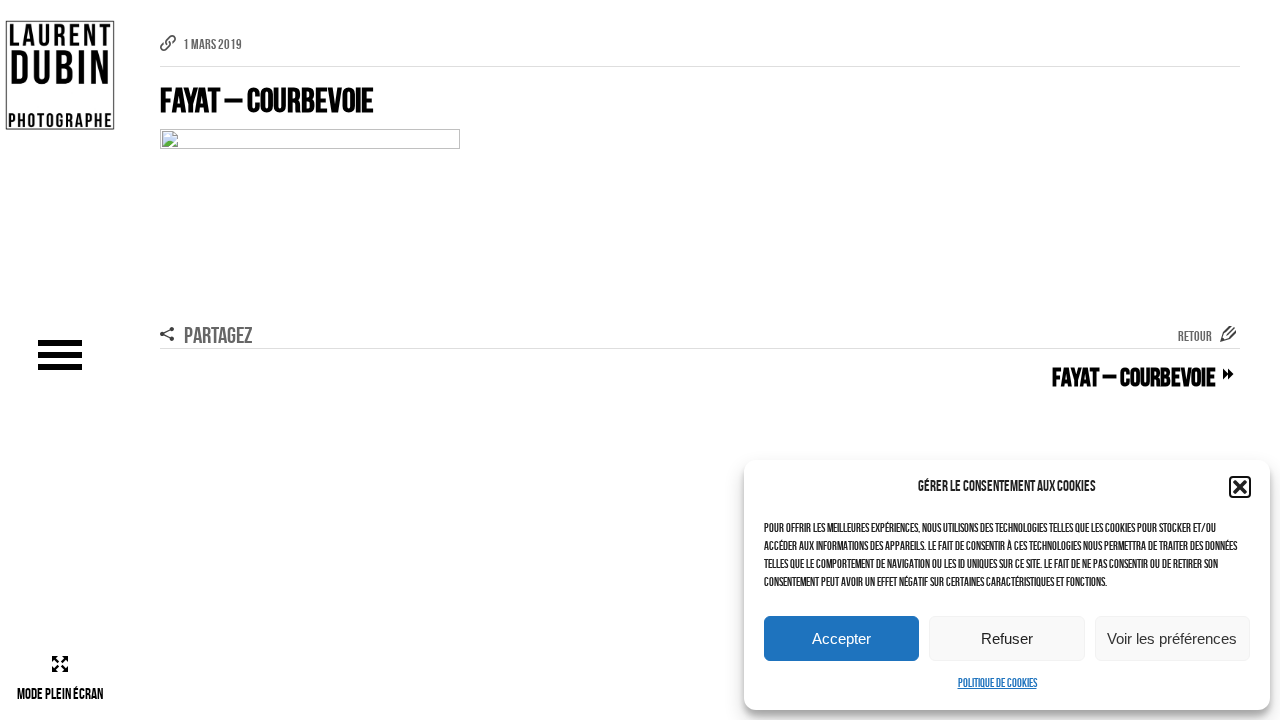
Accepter (841, 638)
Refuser (1007, 638)
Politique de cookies (997, 682)
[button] (1240, 487)
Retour (1195, 336)
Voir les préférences (1172, 638)
